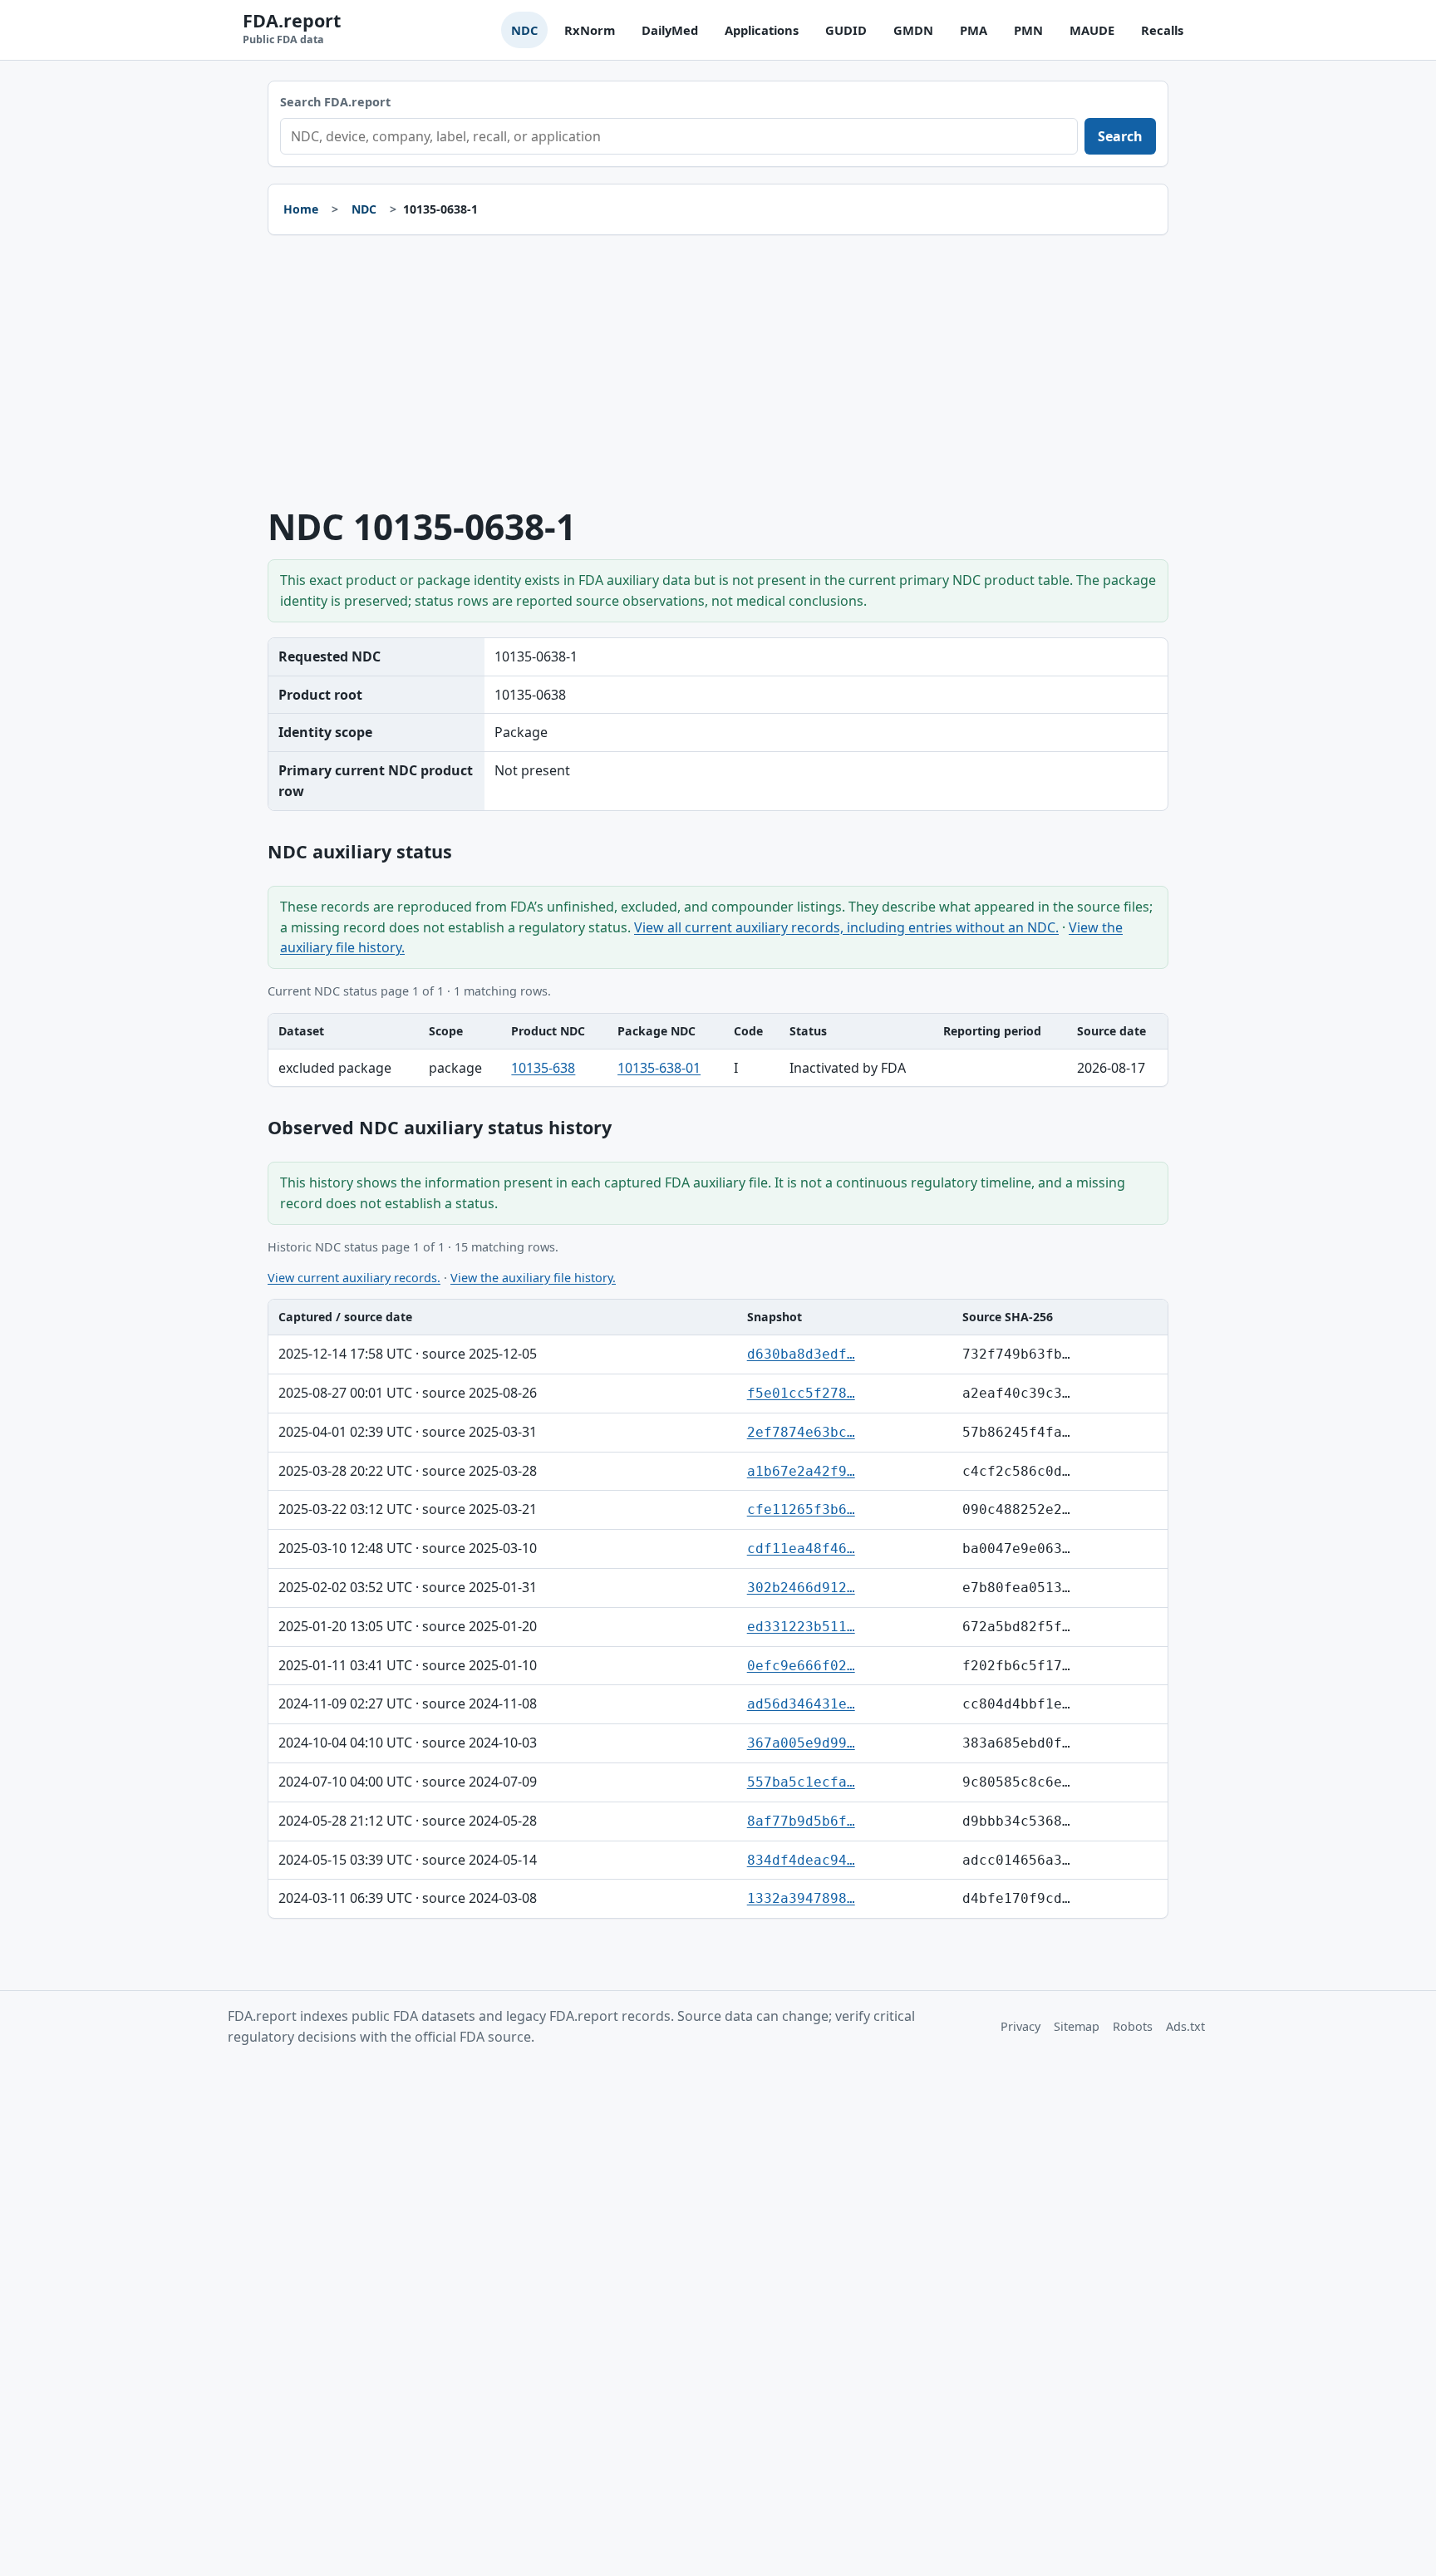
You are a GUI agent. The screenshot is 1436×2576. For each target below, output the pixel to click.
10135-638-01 (659, 1068)
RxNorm (590, 30)
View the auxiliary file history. (533, 1278)
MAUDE (1092, 30)
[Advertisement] (718, 371)
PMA (974, 30)
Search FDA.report (335, 102)
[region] (718, 1050)
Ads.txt (1185, 2026)
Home (301, 209)
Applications (762, 30)
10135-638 (543, 1068)
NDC (524, 30)
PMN (1028, 30)
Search (1120, 136)
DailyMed (670, 30)
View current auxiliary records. (354, 1278)
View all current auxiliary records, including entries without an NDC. (846, 927)
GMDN (913, 30)
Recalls (1162, 30)
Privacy (1020, 2026)
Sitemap (1077, 2026)
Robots (1133, 2026)
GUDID (846, 30)
